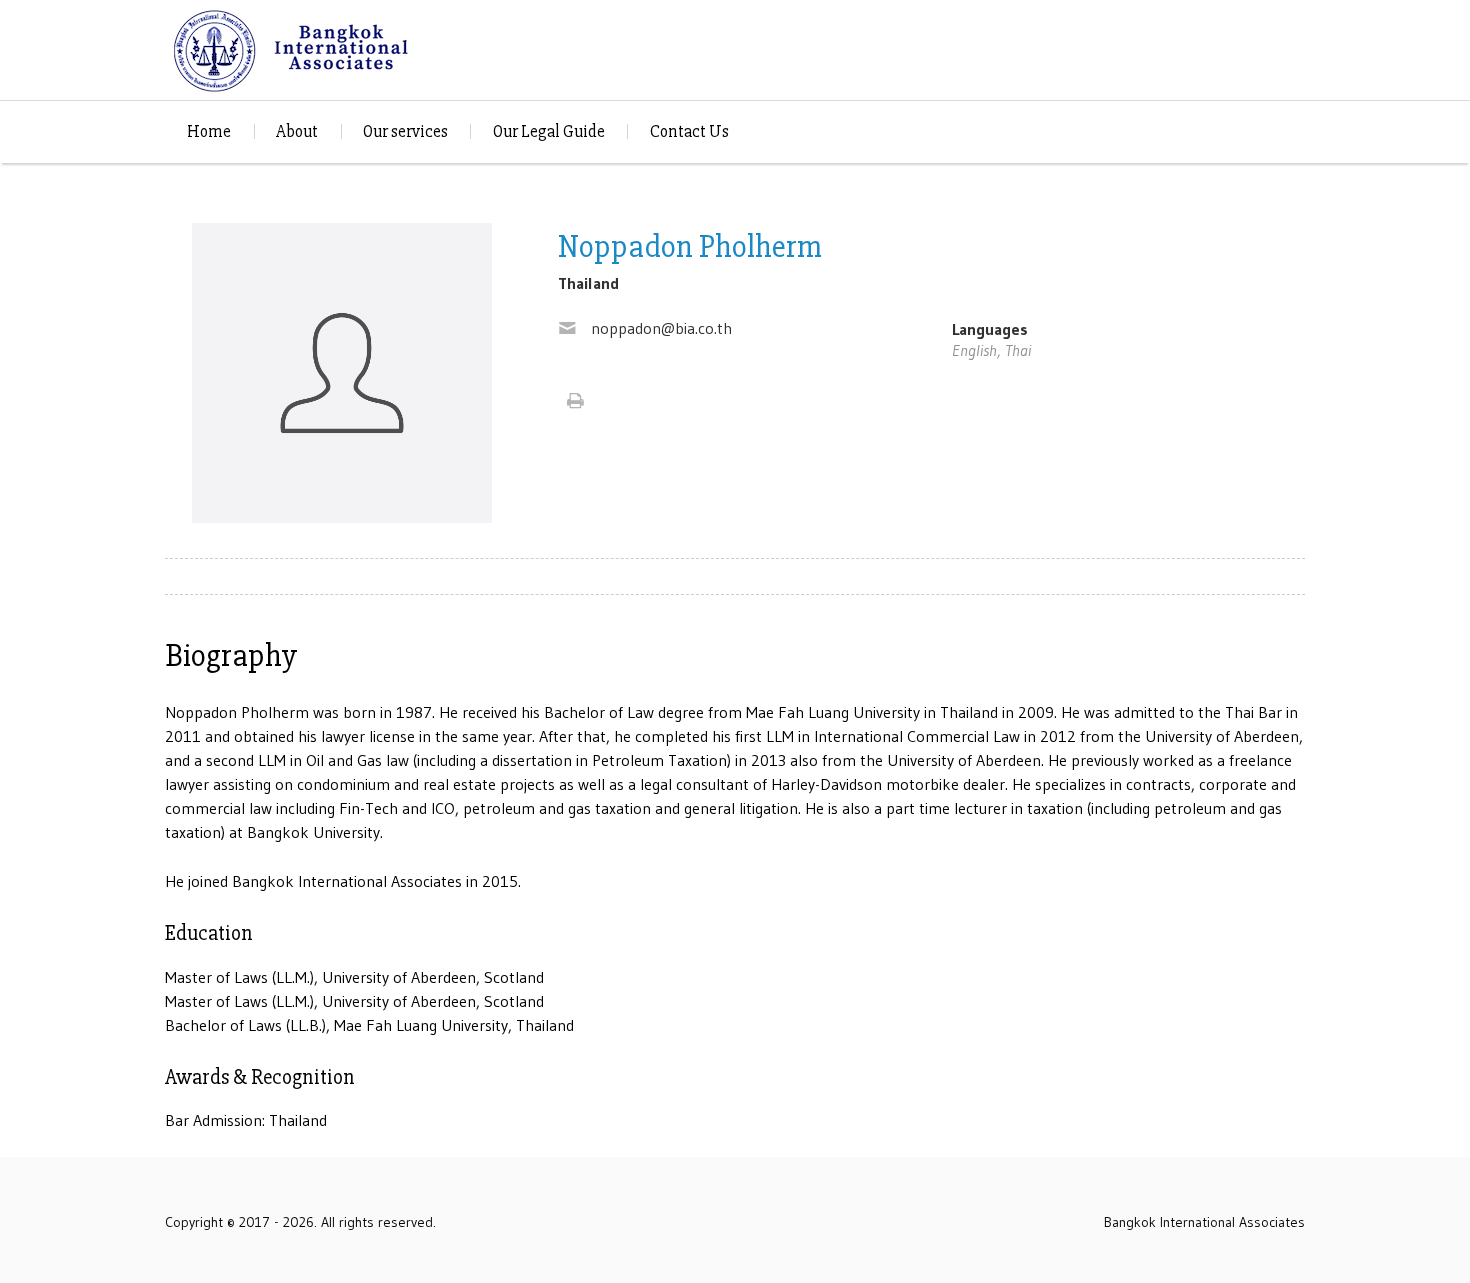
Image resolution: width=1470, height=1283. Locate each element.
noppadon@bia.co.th (661, 328)
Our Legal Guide (549, 131)
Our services (405, 131)
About (297, 131)
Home (209, 131)
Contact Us (689, 131)
